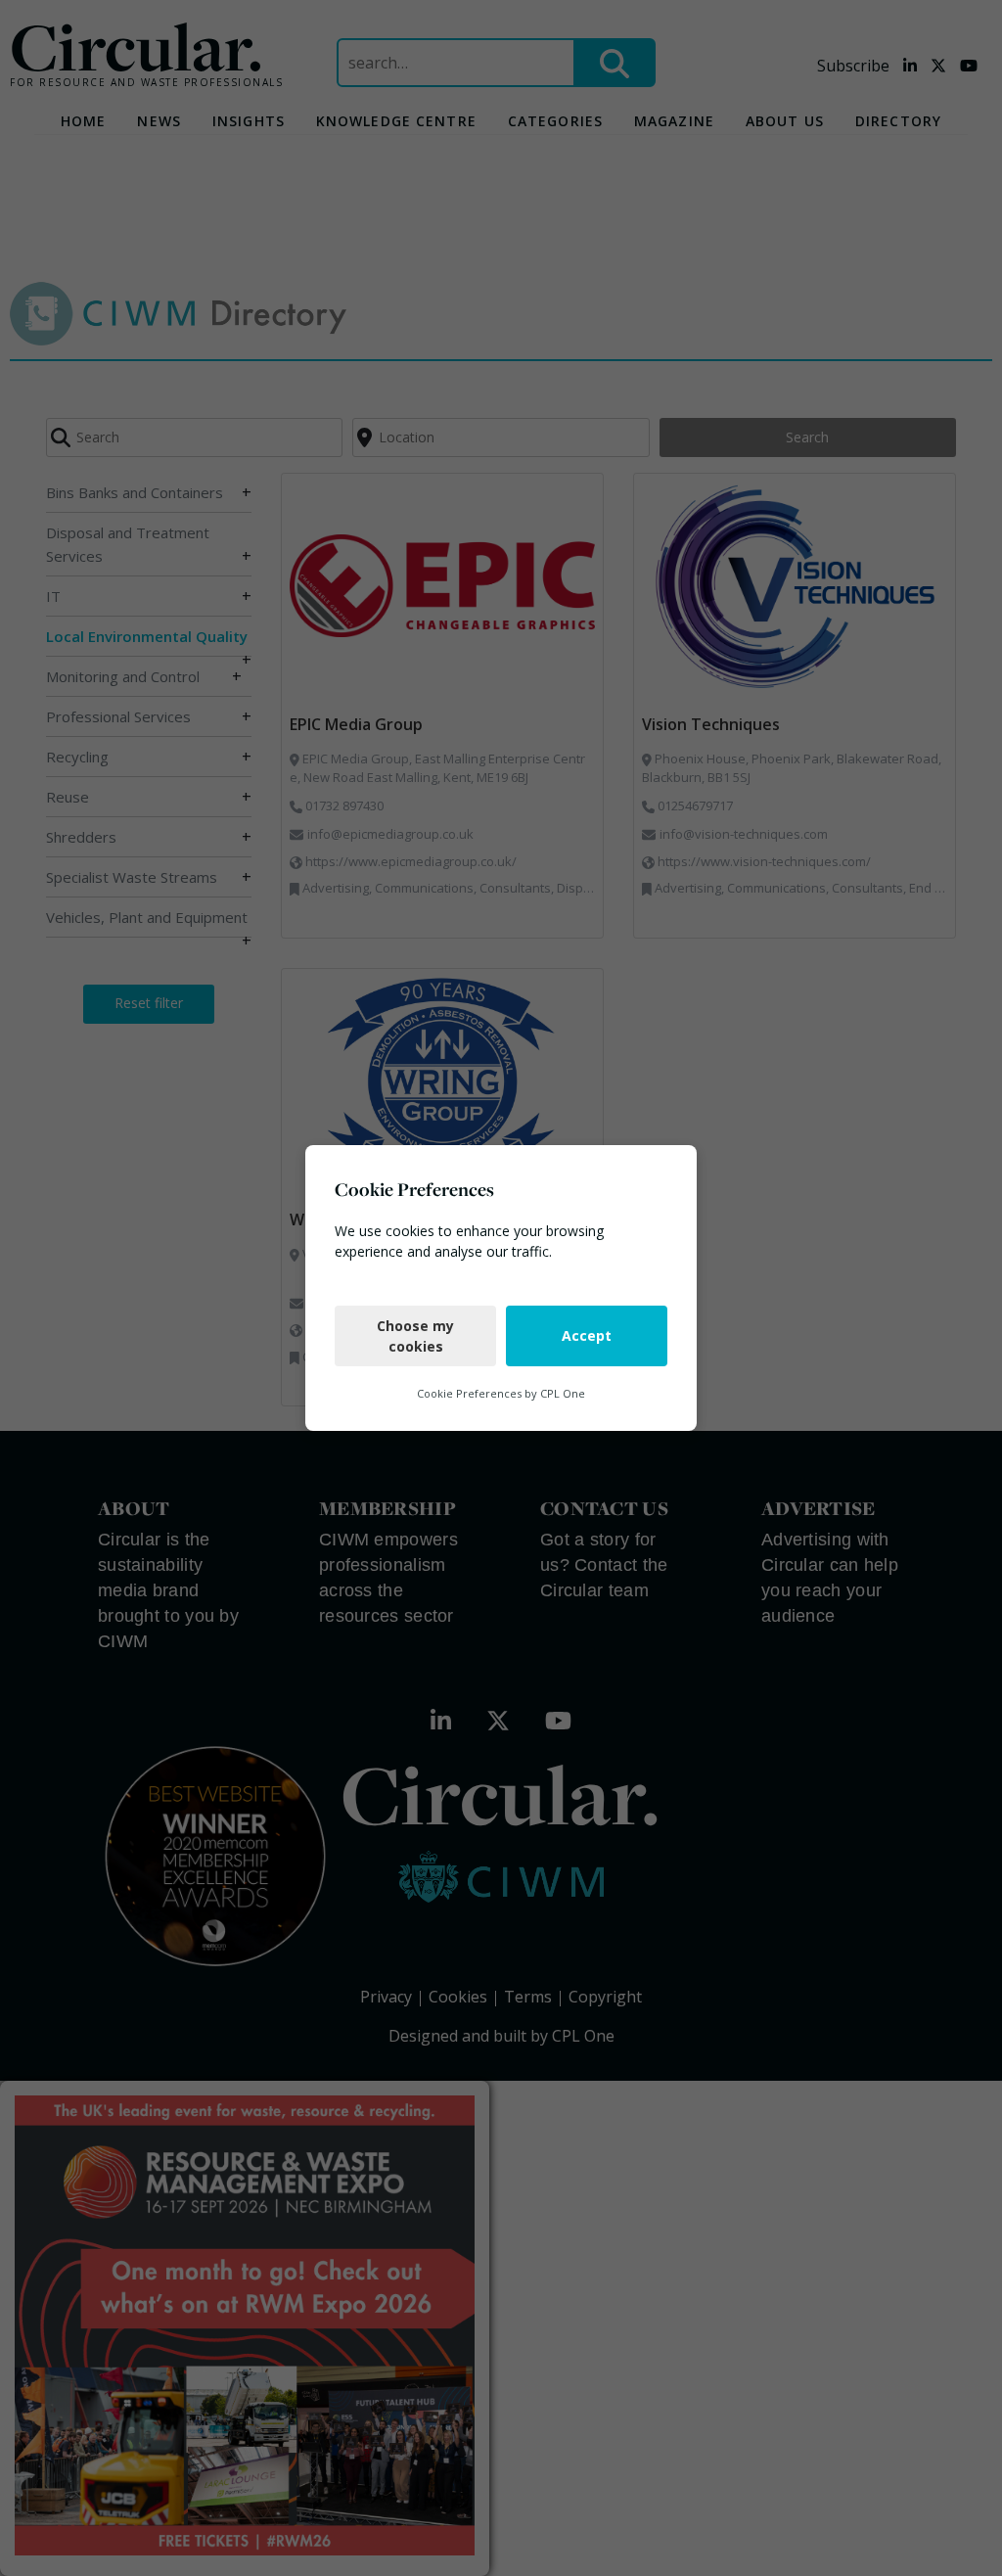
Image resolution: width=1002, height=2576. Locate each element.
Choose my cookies (415, 1336)
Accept (587, 1335)
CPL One (563, 1393)
